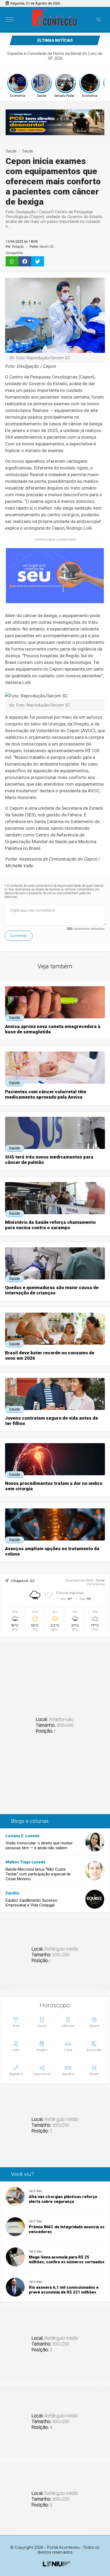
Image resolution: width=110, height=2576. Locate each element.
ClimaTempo (96, 1584)
